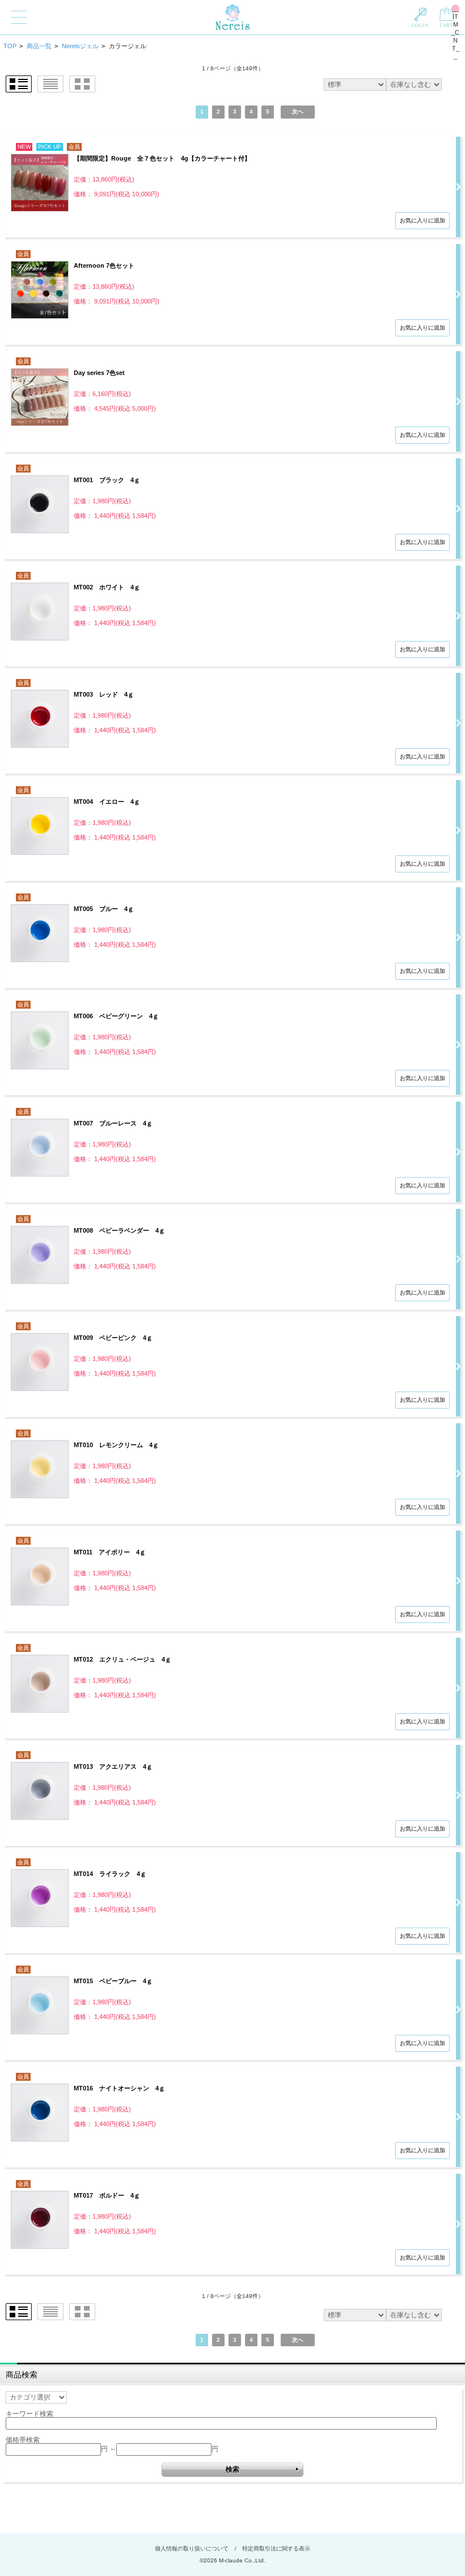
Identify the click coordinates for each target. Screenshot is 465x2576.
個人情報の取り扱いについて (192, 2548)
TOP (10, 46)
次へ (298, 111)
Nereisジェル (80, 46)
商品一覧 (39, 46)
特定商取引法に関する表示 (276, 2548)
